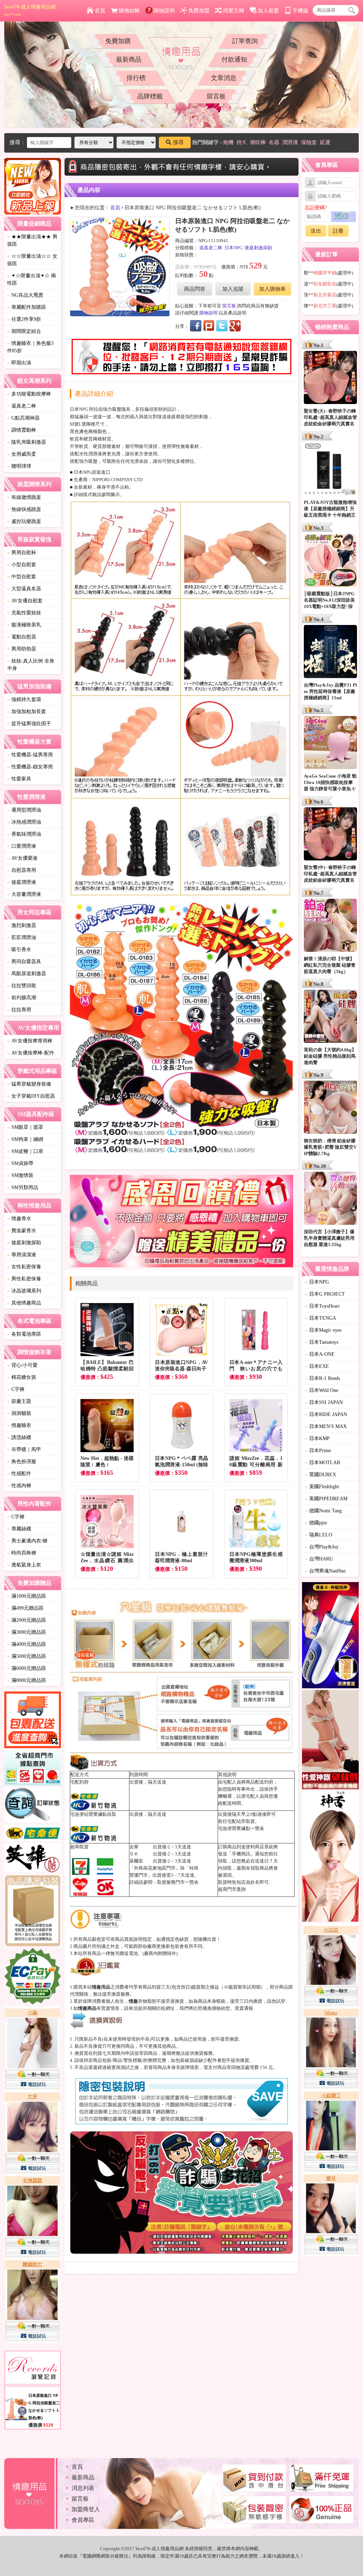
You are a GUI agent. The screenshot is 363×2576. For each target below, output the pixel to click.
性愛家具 (19, 779)
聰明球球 (19, 466)
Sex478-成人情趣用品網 (30, 10)
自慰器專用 (22, 870)
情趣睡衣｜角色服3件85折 (30, 347)
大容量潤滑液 (24, 894)
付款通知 (234, 59)
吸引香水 (19, 949)
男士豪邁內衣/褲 (27, 1541)
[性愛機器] (330, 1741)
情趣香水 (19, 1219)
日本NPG (233, 248)
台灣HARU (319, 1559)
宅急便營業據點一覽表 (241, 1828)
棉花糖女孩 (22, 1377)
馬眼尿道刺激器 (27, 974)
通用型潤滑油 (24, 810)
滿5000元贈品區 (27, 1656)
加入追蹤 (233, 289)
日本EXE (317, 1366)
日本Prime (318, 1451)
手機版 (300, 11)
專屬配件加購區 (27, 307)
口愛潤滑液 (22, 846)
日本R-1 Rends (322, 1378)
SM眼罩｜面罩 (25, 1127)
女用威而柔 (22, 454)
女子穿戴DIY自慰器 (31, 1096)
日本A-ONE (320, 1354)
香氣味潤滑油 (24, 834)
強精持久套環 (24, 700)
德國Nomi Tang (323, 1511)
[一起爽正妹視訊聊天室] (33, 2176)
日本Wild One (322, 1390)
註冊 (338, 231)
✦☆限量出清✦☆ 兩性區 (32, 279)
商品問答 (195, 289)
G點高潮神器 (23, 418)
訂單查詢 (245, 41)
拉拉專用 (19, 1010)
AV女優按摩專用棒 (30, 1041)
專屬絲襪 (19, 1529)
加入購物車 (272, 289)
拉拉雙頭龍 (22, 986)
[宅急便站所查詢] (33, 1834)
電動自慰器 (22, 637)
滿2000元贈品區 (27, 1620)
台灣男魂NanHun (325, 1571)
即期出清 (19, 363)
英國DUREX (320, 1475)
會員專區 (83, 2520)
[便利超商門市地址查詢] (33, 1769)
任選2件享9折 (24, 319)
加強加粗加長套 (27, 712)
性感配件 (19, 1474)
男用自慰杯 (22, 553)
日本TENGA (320, 1318)
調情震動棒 (22, 430)
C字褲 (16, 1389)
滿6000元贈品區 (27, 1668)
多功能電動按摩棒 (29, 394)
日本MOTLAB (322, 1463)
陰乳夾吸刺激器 (27, 442)
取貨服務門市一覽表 (178, 1882)
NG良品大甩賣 (25, 295)
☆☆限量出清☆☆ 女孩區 (32, 260)
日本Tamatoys (322, 1342)
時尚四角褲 (22, 1553)
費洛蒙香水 (22, 1231)
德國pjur (316, 1523)
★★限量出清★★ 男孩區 (32, 240)
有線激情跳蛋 (24, 497)
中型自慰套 (22, 577)
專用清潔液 (22, 1255)
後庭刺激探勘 (24, 1243)
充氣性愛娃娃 (24, 613)
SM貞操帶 (20, 1163)
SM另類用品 (23, 1187)
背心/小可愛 (22, 1365)
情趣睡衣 (19, 1425)
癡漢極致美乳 (24, 625)
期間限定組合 (24, 331)
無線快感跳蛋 (24, 509)
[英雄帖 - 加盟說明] (33, 1859)
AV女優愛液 (22, 858)
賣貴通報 (244, 2008)
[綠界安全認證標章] (33, 1977)
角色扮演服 (22, 1462)
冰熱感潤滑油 (24, 822)
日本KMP (317, 1438)
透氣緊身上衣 (24, 1565)
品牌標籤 (150, 96)
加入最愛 (268, 11)
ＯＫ (134, 1854)
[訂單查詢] (33, 1806)
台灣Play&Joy (322, 1547)
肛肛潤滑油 (22, 937)
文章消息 (224, 78)
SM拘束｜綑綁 (25, 1139)
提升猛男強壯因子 (29, 724)
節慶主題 (19, 1401)
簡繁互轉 (234, 11)
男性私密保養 (24, 1279)
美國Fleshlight (322, 1487)
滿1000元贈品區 (27, 1596)
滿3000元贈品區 (27, 1632)
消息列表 (83, 2488)
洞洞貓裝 (19, 1413)
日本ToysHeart (322, 1306)
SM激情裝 (20, 1175)
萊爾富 (136, 1861)
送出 (316, 231)
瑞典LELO (319, 1535)
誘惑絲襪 (19, 1437)
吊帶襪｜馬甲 (24, 1449)
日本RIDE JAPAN (326, 1414)
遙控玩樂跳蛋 (24, 521)
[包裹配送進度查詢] (33, 1721)
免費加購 (118, 41)
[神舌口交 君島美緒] (330, 1857)
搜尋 (178, 142)
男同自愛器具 (24, 962)
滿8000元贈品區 (27, 1680)
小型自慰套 (22, 565)
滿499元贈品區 (25, 1608)
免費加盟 (199, 11)
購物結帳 (129, 11)
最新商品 (129, 59)
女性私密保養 (24, 1267)
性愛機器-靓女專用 (30, 767)
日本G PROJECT (325, 1294)
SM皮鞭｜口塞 (25, 1151)
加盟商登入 (86, 2509)
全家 (134, 1847)
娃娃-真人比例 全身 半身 (31, 665)
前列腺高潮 (22, 998)
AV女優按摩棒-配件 (31, 1053)
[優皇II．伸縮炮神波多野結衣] (330, 1636)
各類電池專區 (24, 1334)
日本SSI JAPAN (324, 1402)
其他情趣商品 (24, 1303)
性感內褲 (19, 1486)
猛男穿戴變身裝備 (29, 1084)
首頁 (100, 11)
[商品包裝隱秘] (33, 1911)
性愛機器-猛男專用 (30, 755)
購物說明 (164, 11)
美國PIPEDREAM (326, 1499)
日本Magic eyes (323, 1330)
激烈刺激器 (22, 925)
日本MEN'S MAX (326, 1426)
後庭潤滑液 (22, 882)
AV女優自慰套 (25, 601)
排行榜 (136, 78)
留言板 (216, 96)
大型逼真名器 (24, 589)
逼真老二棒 (22, 406)
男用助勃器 (22, 649)
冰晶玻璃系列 (24, 1291)
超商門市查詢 (232, 1889)
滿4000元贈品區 (27, 1644)
